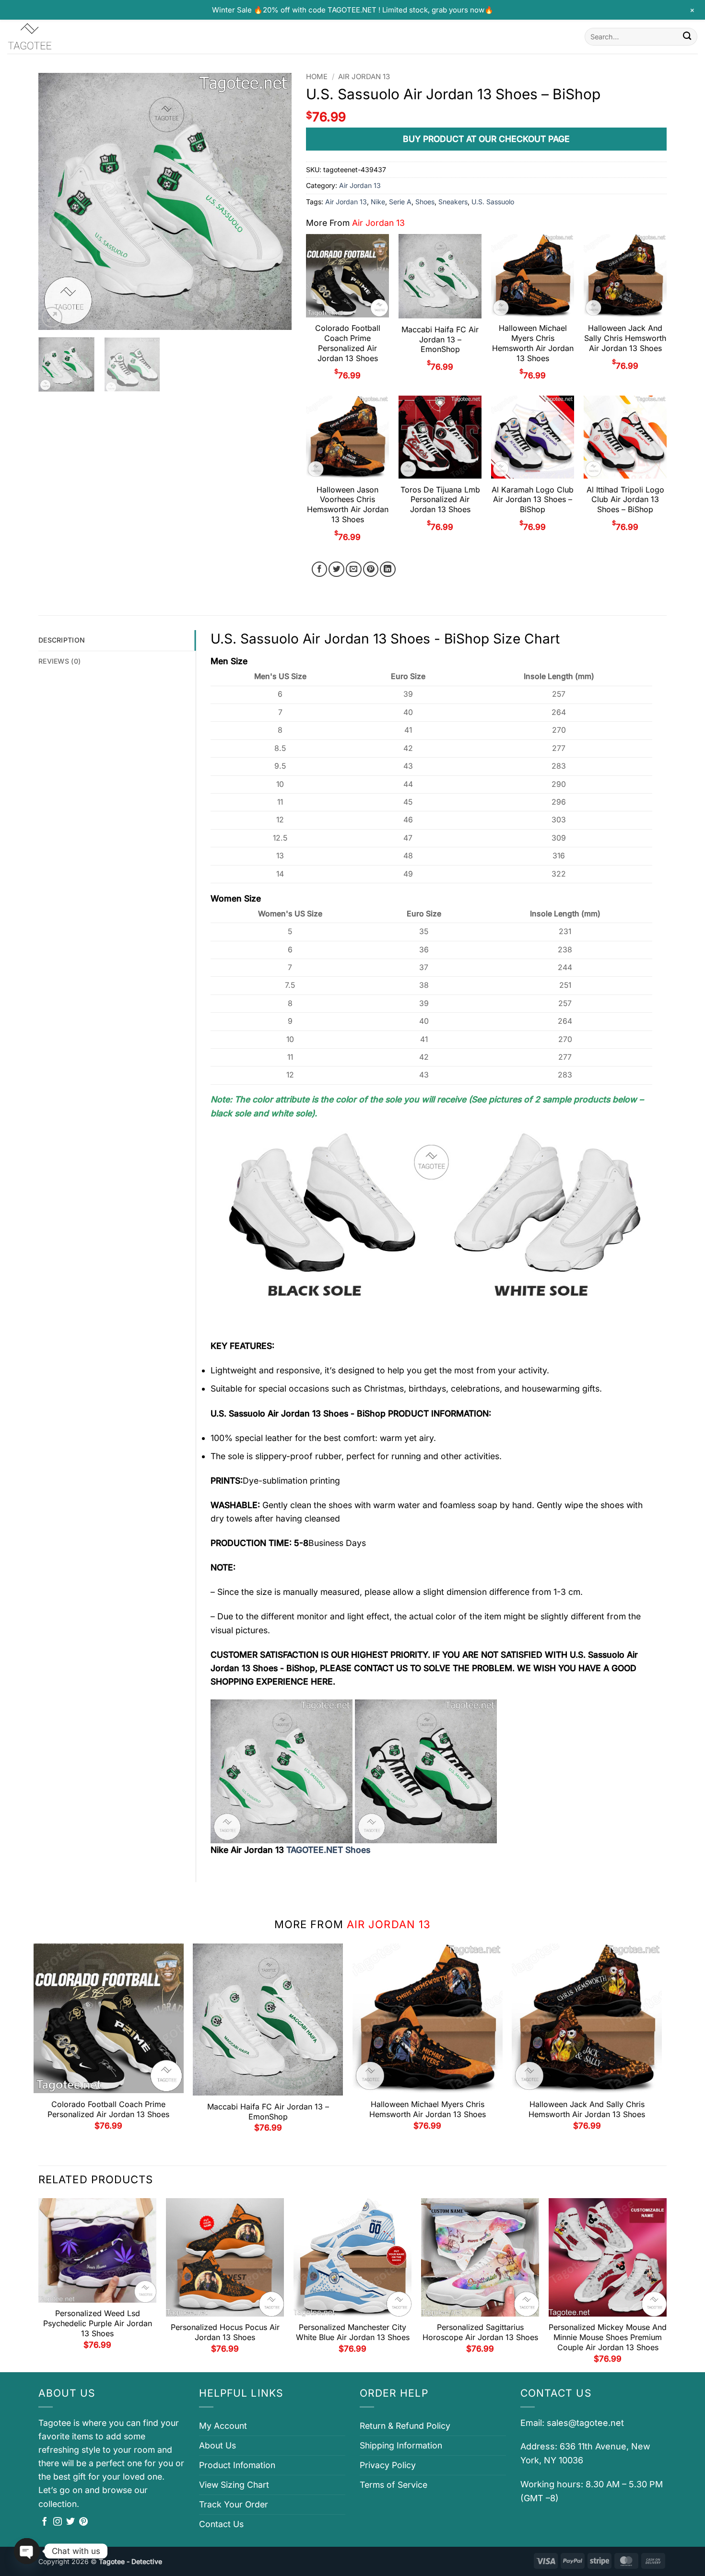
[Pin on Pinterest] (371, 569)
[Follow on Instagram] (58, 2522)
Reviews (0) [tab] (59, 661)
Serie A (400, 202)
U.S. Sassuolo (493, 202)
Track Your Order (234, 2504)
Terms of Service (394, 2485)
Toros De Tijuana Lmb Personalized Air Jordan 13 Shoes (440, 500)
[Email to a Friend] (354, 569)
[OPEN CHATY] (27, 2551)
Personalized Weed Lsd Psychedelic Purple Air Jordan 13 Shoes (98, 2323)
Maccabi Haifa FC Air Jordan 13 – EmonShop (440, 340)
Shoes (425, 202)
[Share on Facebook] (320, 569)
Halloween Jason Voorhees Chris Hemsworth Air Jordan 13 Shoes (348, 504)
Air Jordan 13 (364, 77)
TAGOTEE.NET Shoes (328, 1850)
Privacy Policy (388, 2465)
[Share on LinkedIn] (388, 569)
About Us (217, 2445)
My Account (223, 2426)
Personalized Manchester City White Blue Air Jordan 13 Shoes (353, 2332)
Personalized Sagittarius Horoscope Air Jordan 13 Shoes (480, 2332)
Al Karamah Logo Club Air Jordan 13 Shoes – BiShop (533, 500)
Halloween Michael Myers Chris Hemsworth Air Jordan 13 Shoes (533, 343)
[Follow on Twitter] (70, 2522)
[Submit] (687, 37)
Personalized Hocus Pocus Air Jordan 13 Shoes (225, 2332)
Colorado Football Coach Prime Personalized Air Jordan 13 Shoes (348, 343)
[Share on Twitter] (336, 569)
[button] (52, 317)
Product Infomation (237, 2465)
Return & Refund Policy (405, 2426)
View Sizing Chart (234, 2485)
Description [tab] (62, 640)
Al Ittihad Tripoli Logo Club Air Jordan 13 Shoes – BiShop (625, 500)
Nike (378, 202)
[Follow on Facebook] (45, 2522)
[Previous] (56, 201)
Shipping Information (401, 2445)
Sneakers (453, 202)
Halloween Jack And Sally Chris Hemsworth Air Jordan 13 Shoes (625, 338)
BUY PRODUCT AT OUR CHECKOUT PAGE (486, 139)
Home (317, 77)
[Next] (275, 201)
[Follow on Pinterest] (83, 2522)
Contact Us (221, 2524)
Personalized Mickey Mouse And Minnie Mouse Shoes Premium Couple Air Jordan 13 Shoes (608, 2337)
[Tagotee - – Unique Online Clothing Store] (55, 37)
